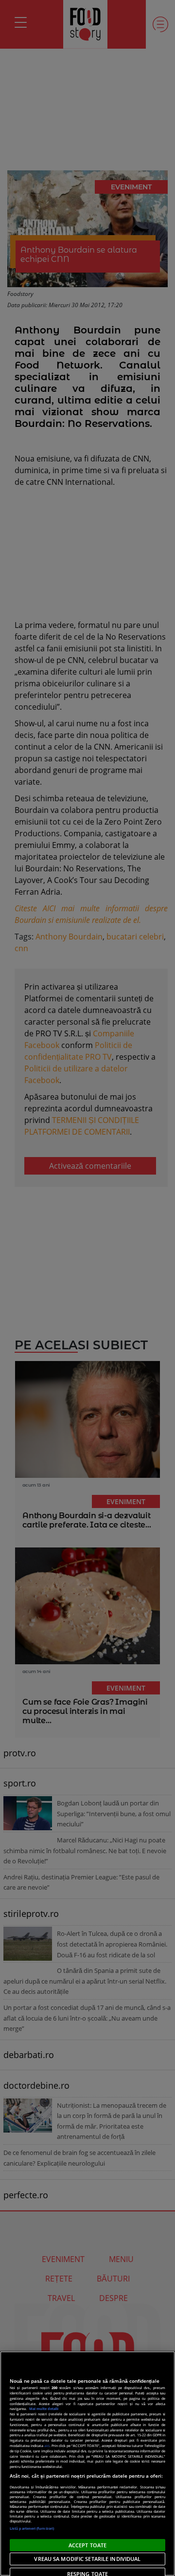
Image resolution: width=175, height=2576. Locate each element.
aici (47, 2446)
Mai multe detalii (44, 2409)
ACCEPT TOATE (87, 2545)
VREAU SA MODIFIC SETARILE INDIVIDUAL (87, 2559)
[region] (87, 2464)
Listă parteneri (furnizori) (32, 2528)
